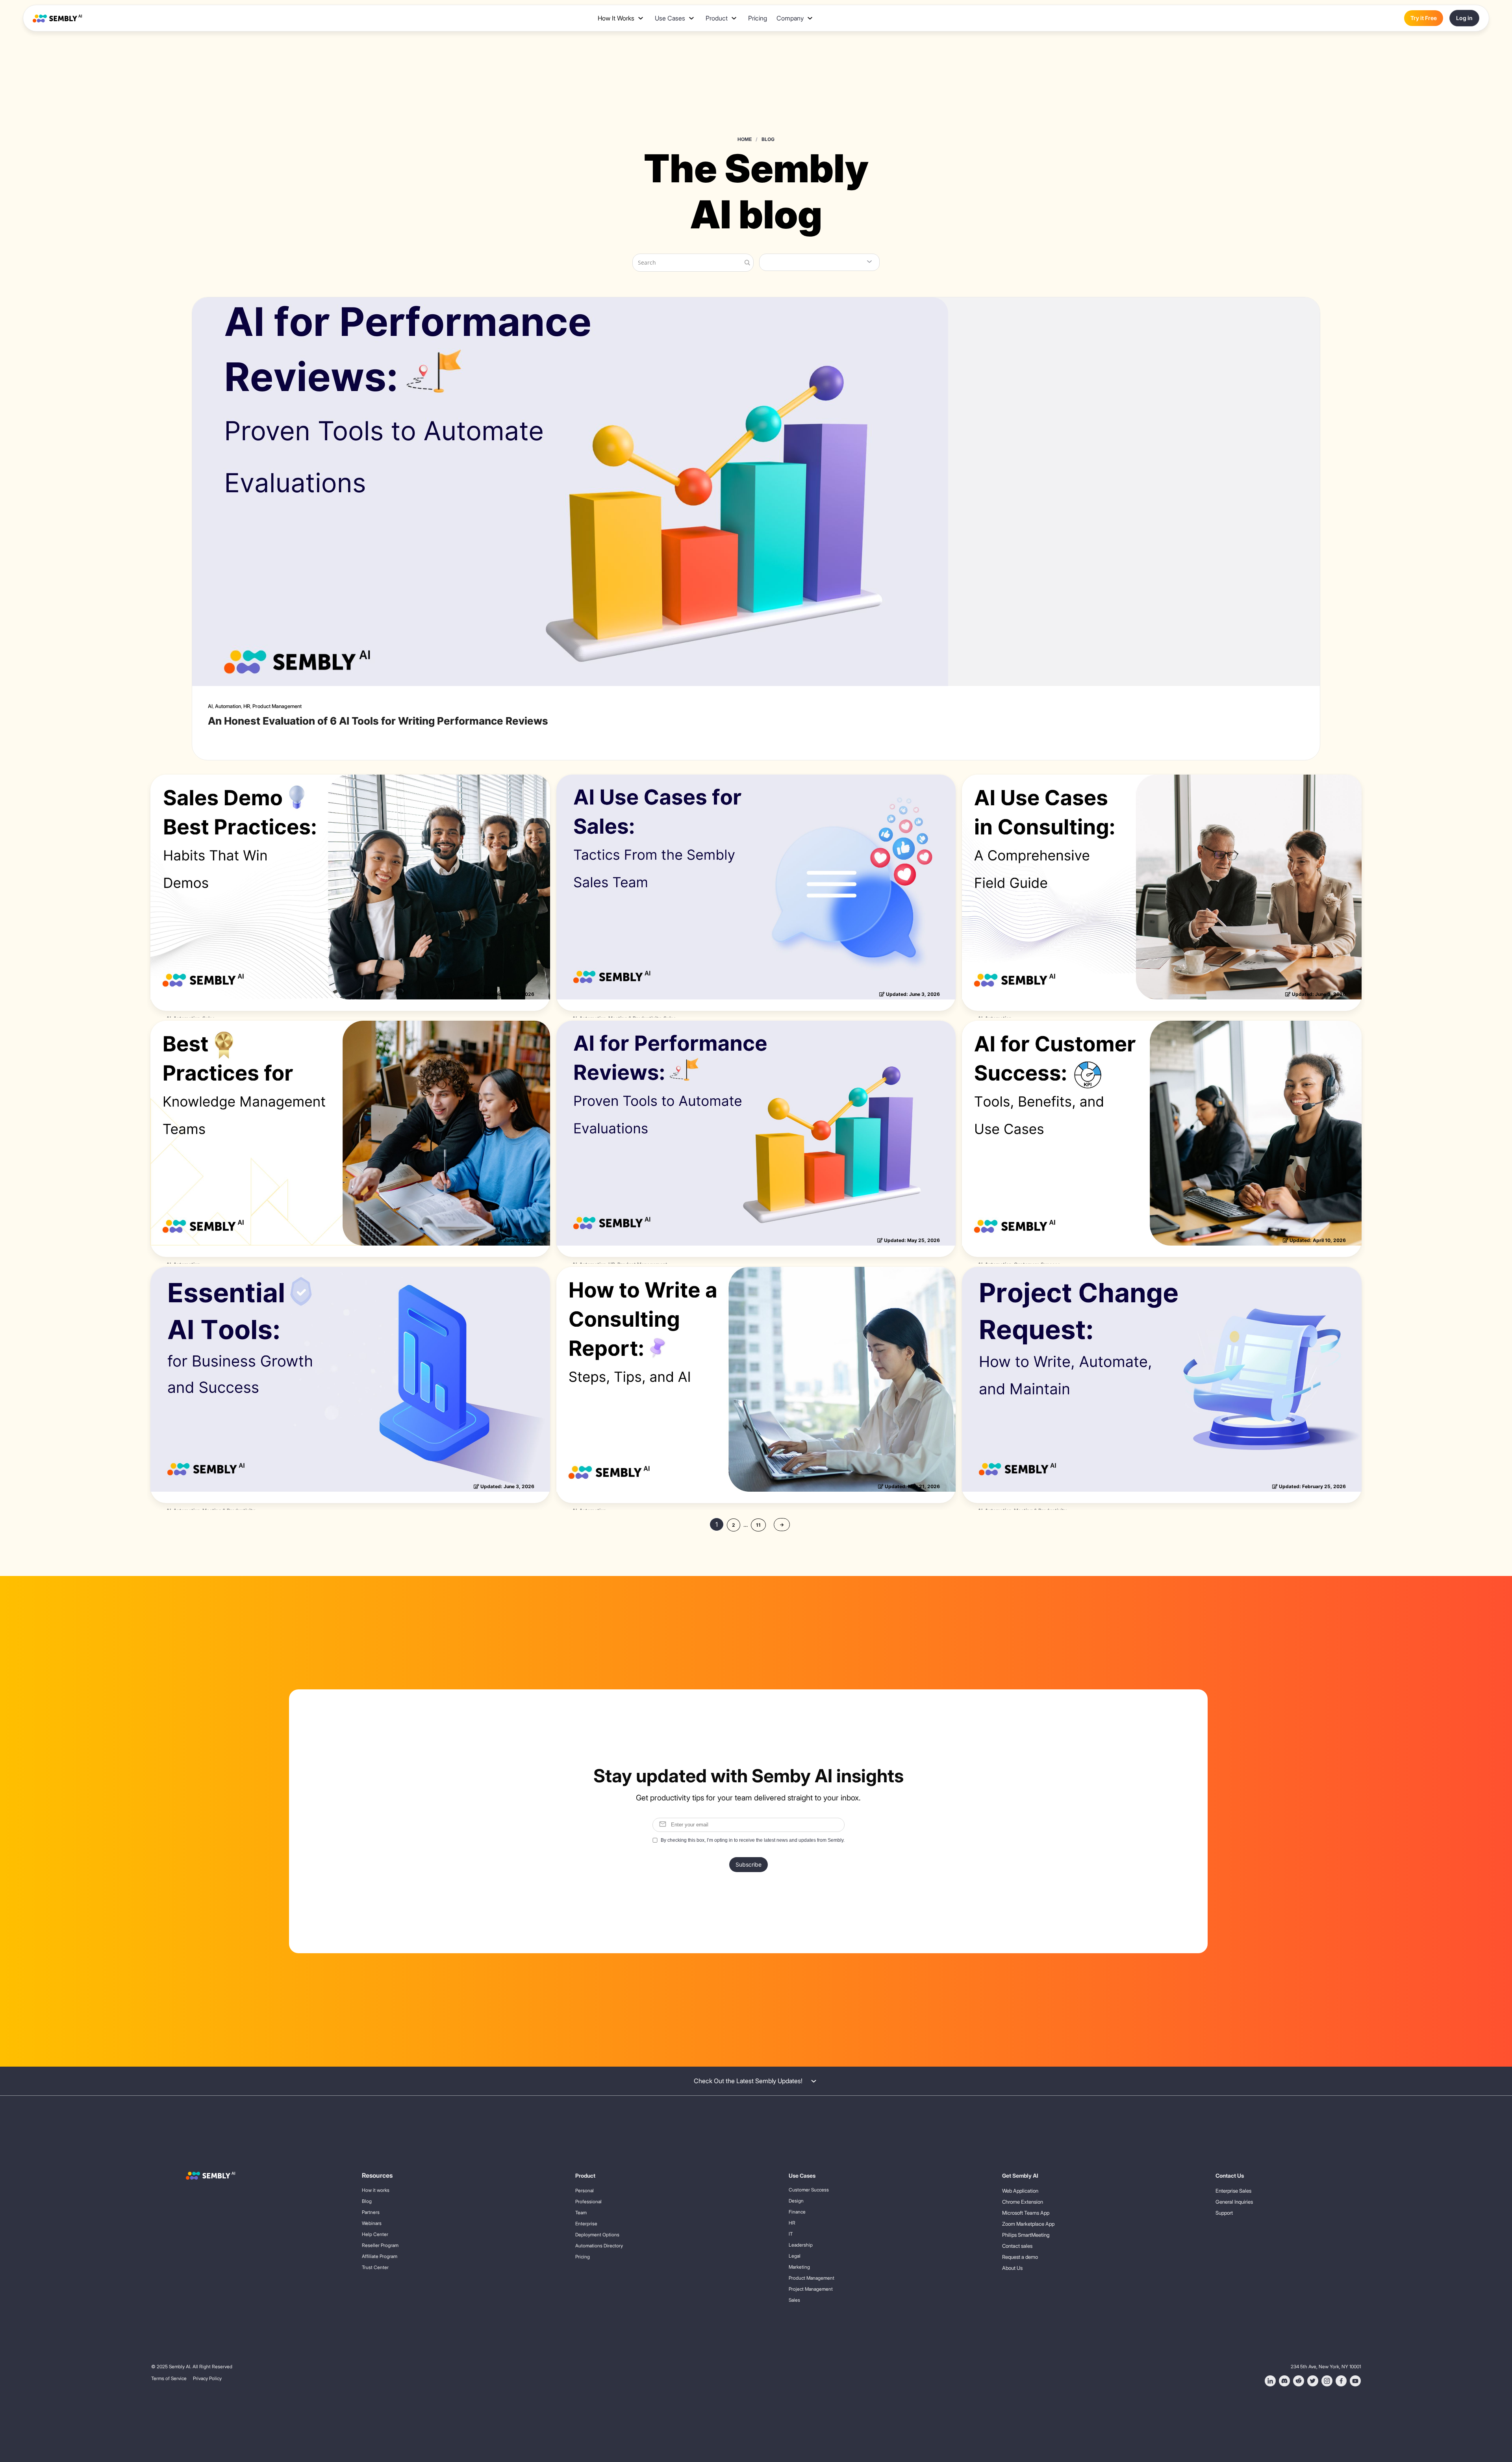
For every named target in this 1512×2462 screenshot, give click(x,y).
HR (247, 706)
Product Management (277, 706)
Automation (228, 706)
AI (210, 706)
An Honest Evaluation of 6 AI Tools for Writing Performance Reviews (378, 721)
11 (758, 1525)
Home (745, 139)
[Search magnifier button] (746, 262)
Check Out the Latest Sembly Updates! (748, 2081)
